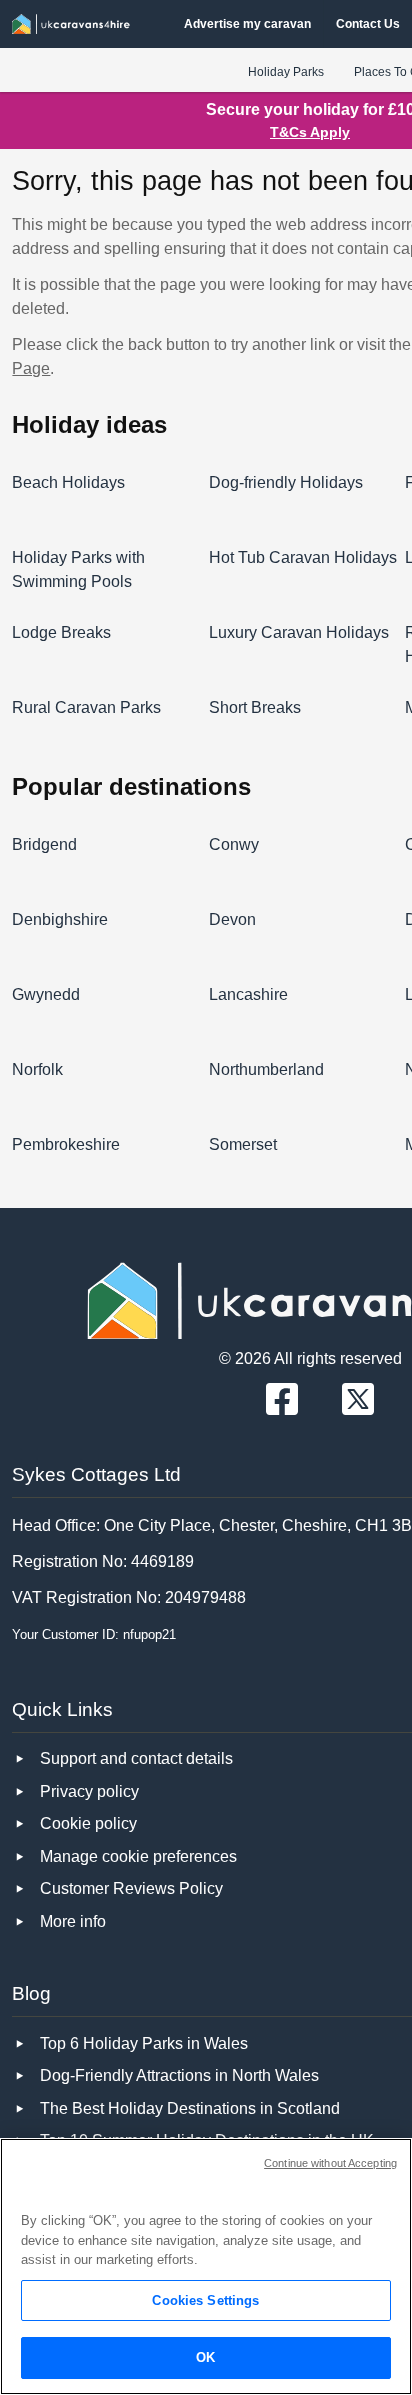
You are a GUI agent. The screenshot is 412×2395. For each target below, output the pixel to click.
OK (205, 2357)
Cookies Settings (205, 2300)
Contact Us (368, 24)
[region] (206, 2266)
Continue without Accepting (330, 2163)
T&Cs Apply (310, 132)
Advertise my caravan (247, 24)
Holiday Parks (286, 72)
